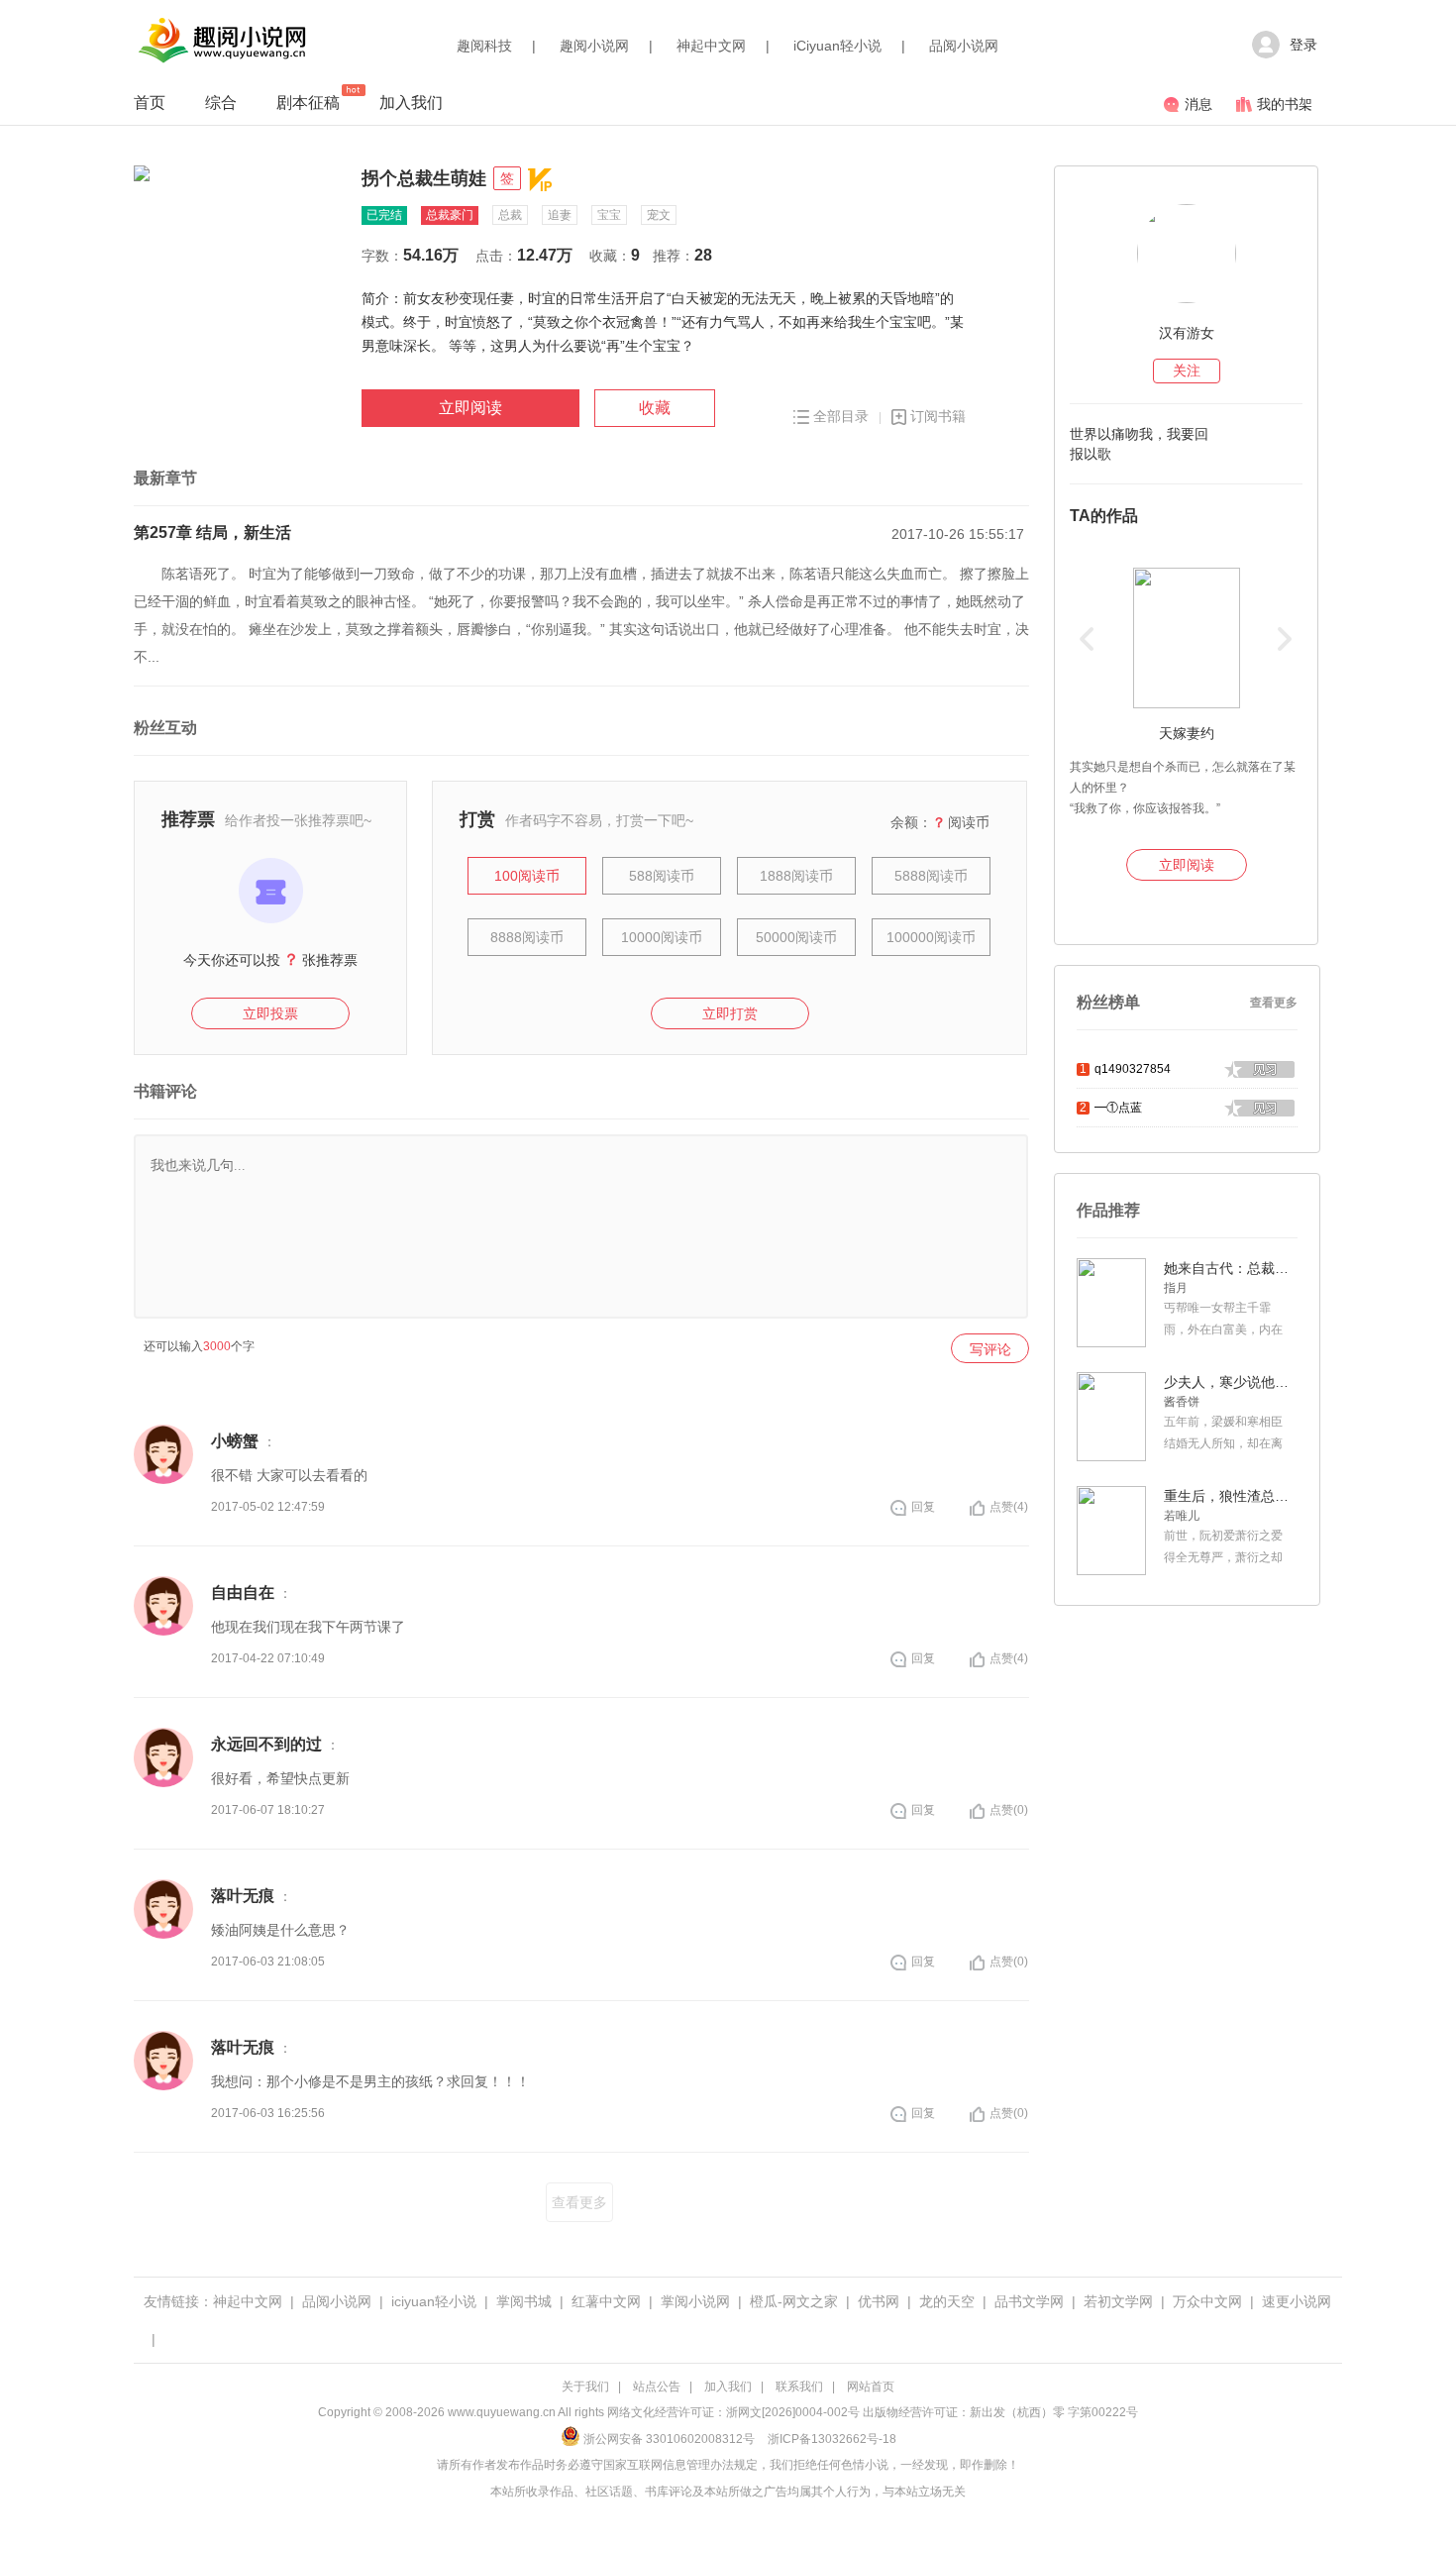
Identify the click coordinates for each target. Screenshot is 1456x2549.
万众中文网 (1207, 2301)
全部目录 (841, 416)
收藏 (655, 408)
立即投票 (270, 1013)
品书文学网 (1029, 2301)
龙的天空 (947, 2301)
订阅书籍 (938, 416)
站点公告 (657, 2387)
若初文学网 (1118, 2301)
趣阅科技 (484, 46)
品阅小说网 (964, 46)
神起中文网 (711, 46)
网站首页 (871, 2387)
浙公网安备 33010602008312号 (669, 2439)
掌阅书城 (524, 2301)
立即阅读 (470, 408)
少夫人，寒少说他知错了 (1228, 1382)
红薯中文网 (606, 2301)
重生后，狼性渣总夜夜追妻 (1228, 1496)
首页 (150, 103)
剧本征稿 (308, 103)
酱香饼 (1182, 1402)
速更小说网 (1297, 2301)
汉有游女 (1187, 333)
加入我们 (411, 103)
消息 (1198, 104)
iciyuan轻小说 (434, 2301)
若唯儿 (1182, 1516)
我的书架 (1285, 104)
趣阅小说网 (594, 46)
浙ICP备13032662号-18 (832, 2439)
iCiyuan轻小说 (837, 46)
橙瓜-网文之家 (794, 2301)
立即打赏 (730, 1013)
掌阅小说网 (695, 2301)
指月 (1176, 1288)
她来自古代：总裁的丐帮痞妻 (1228, 1268)
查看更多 (579, 2202)
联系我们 (799, 2387)
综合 (221, 103)
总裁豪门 (450, 215)
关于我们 (585, 2387)
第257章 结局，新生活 (212, 532)
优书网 (879, 2301)
